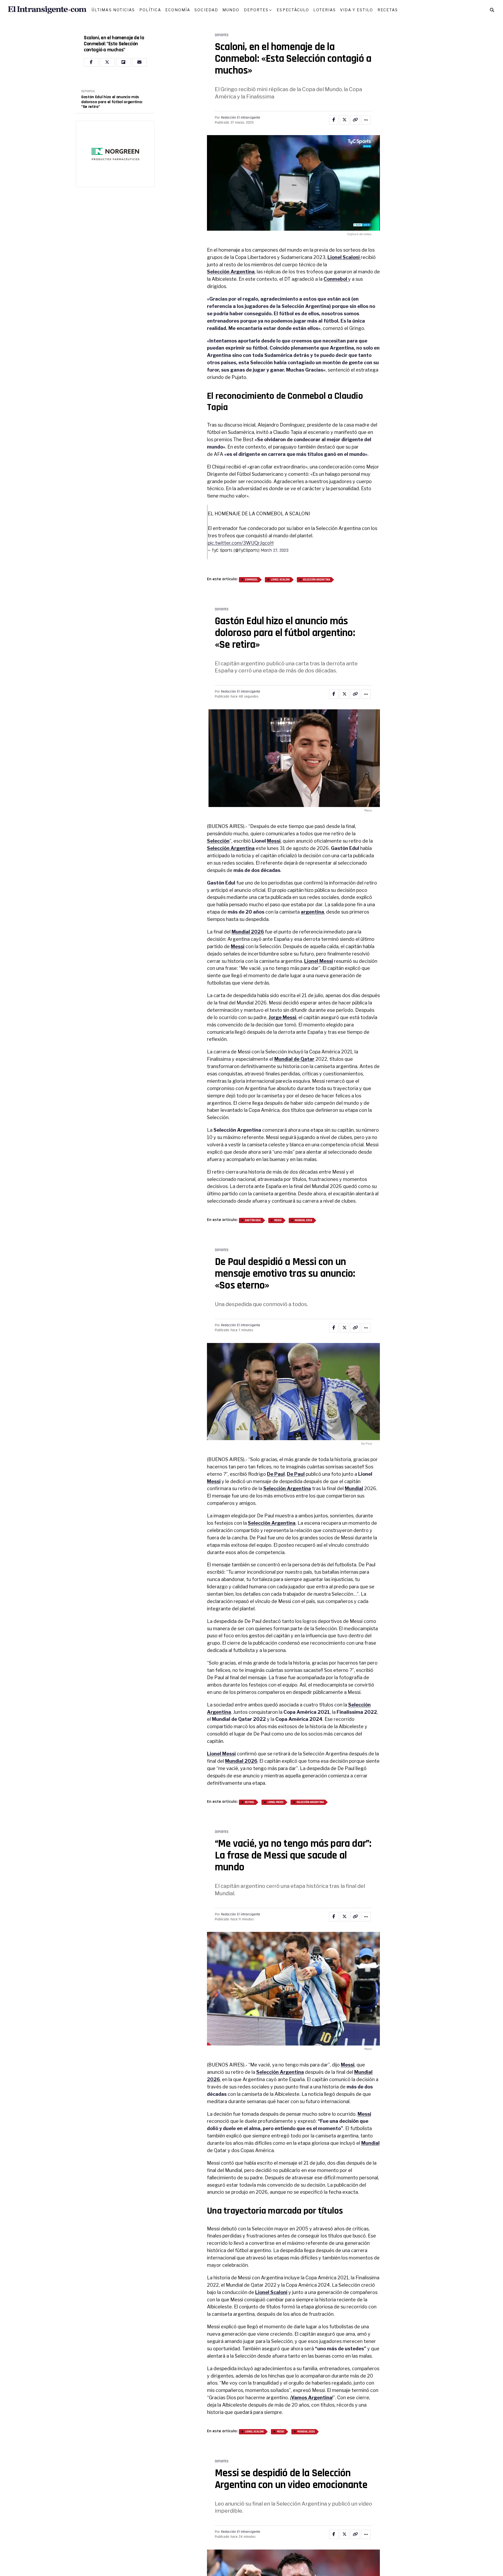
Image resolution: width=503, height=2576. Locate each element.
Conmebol (336, 279)
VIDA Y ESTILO (357, 10)
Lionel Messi (319, 961)
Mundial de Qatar (294, 1059)
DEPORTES (256, 10)
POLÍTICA (150, 10)
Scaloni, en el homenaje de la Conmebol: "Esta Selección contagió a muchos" (114, 44)
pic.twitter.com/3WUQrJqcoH (241, 543)
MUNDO (231, 10)
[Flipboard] (123, 62)
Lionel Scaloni (280, 580)
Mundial (354, 1488)
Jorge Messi (282, 1017)
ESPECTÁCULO (293, 10)
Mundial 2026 (248, 932)
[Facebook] (91, 62)
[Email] (139, 62)
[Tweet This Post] (345, 120)
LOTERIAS (325, 10)
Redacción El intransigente (241, 118)
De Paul (276, 1474)
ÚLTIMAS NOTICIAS (113, 10)
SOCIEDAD (206, 10)
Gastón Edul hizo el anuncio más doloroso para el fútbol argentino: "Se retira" (112, 102)
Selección (218, 841)
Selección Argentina (231, 272)
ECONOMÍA (178, 10)
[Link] (355, 120)
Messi (274, 841)
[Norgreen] (115, 154)
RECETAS (388, 10)
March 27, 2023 (275, 550)
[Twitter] (107, 62)
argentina (312, 912)
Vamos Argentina (312, 2398)
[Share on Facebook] (334, 120)
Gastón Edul (253, 1220)
